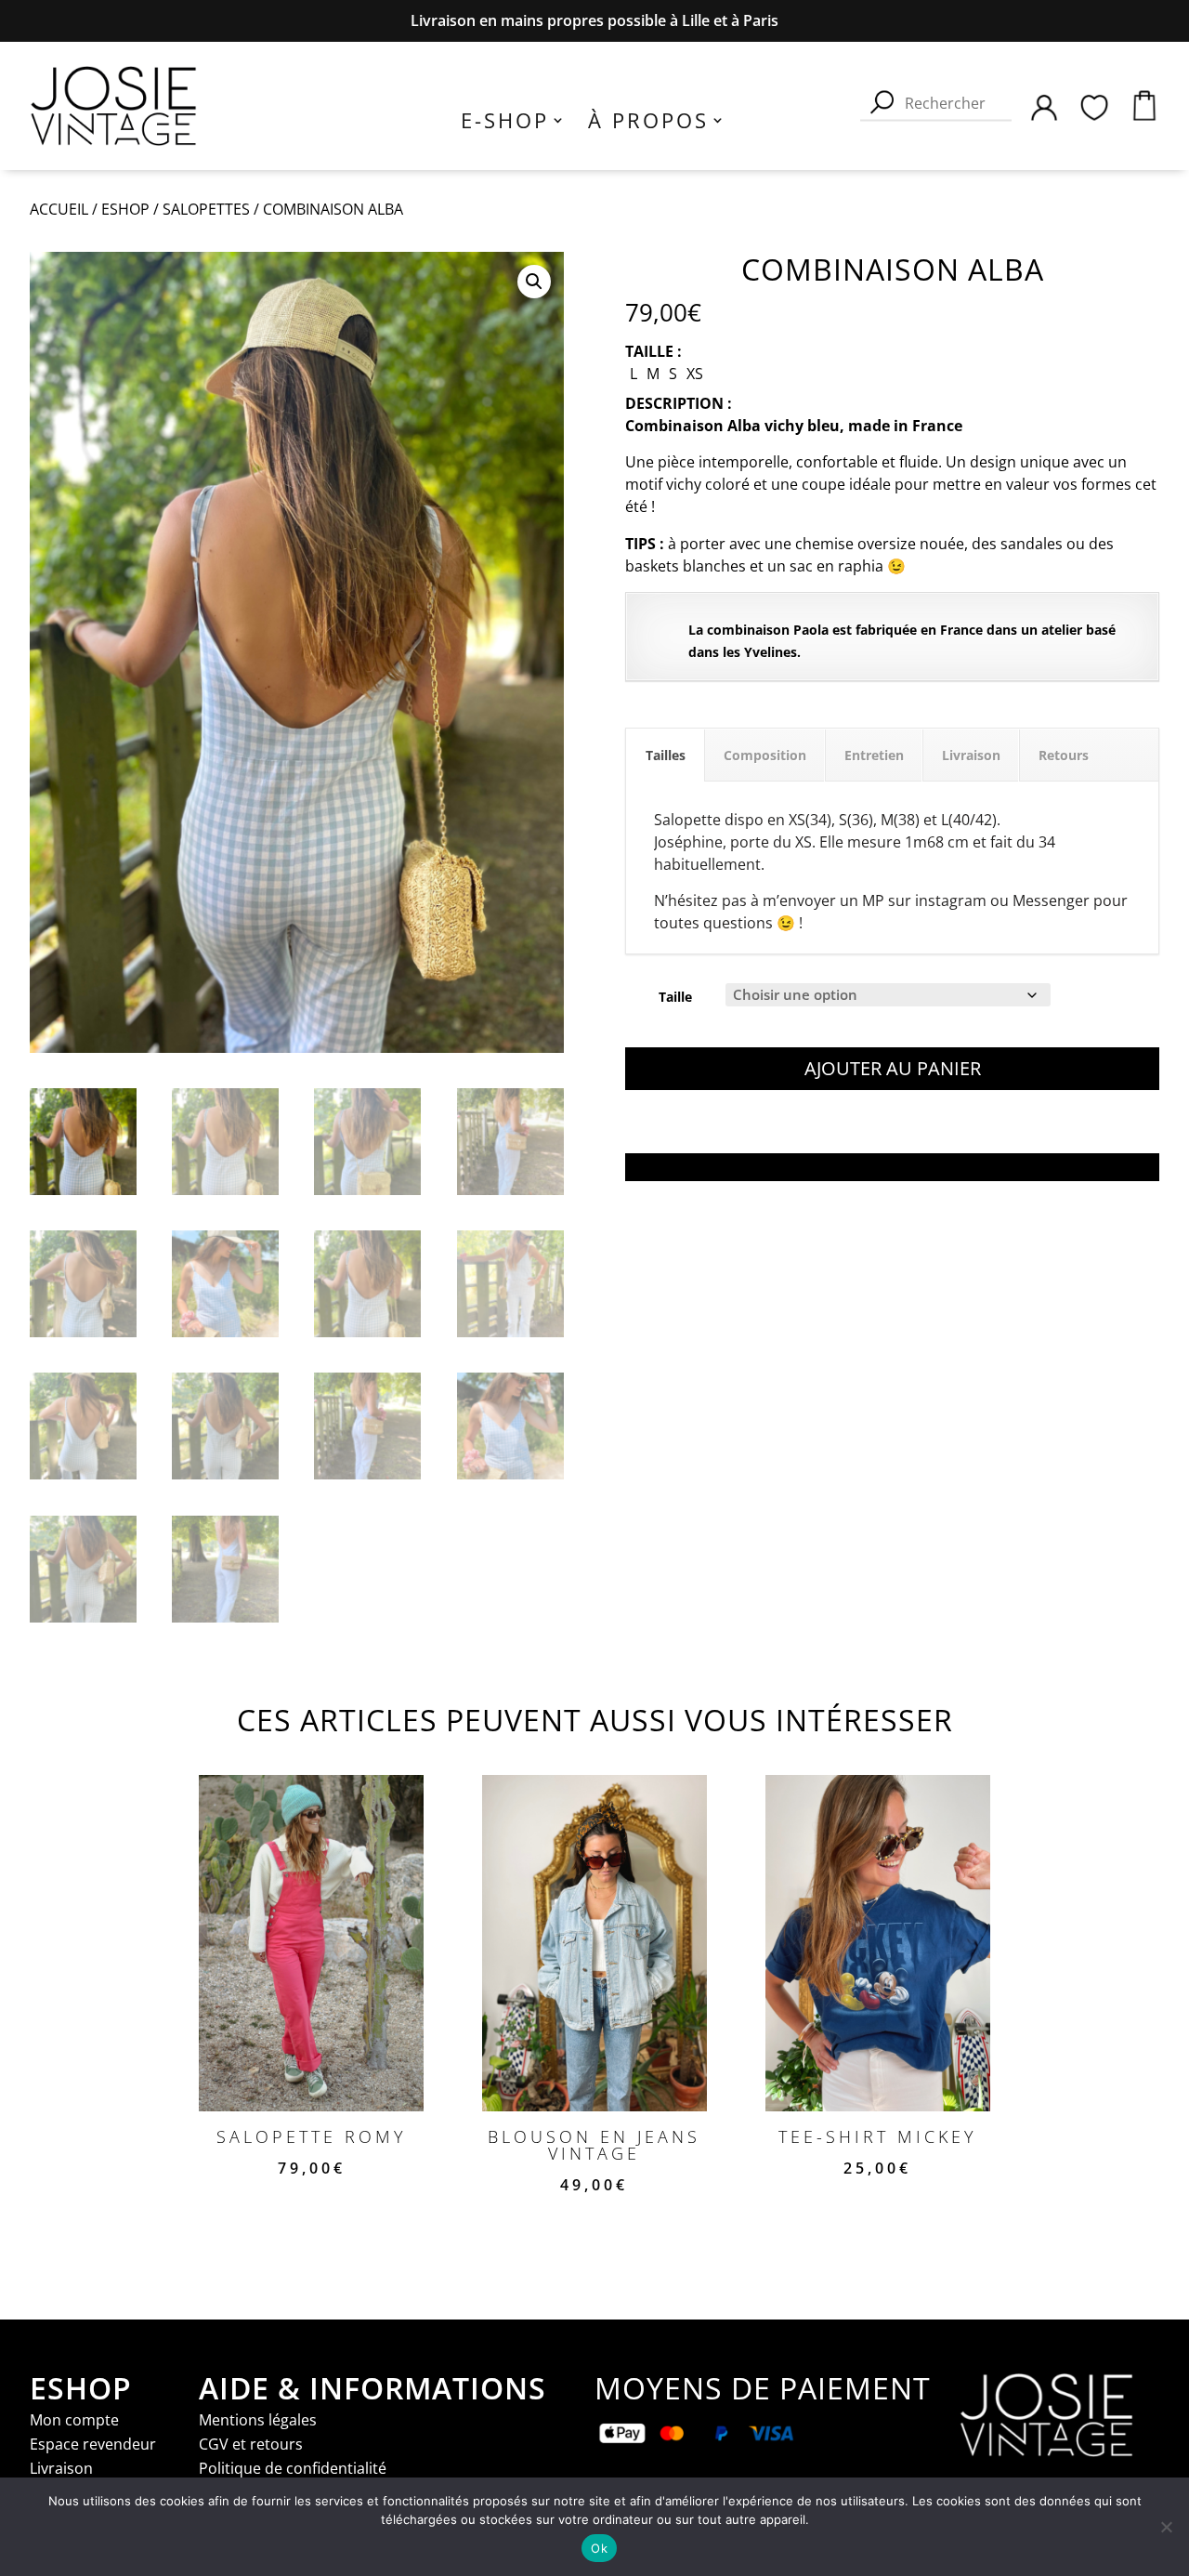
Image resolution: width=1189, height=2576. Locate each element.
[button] (534, 282)
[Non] (1166, 2527)
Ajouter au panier (893, 1068)
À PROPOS (648, 124)
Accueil (59, 209)
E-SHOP (505, 124)
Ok (599, 2548)
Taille (675, 997)
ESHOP (125, 209)
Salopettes (206, 209)
